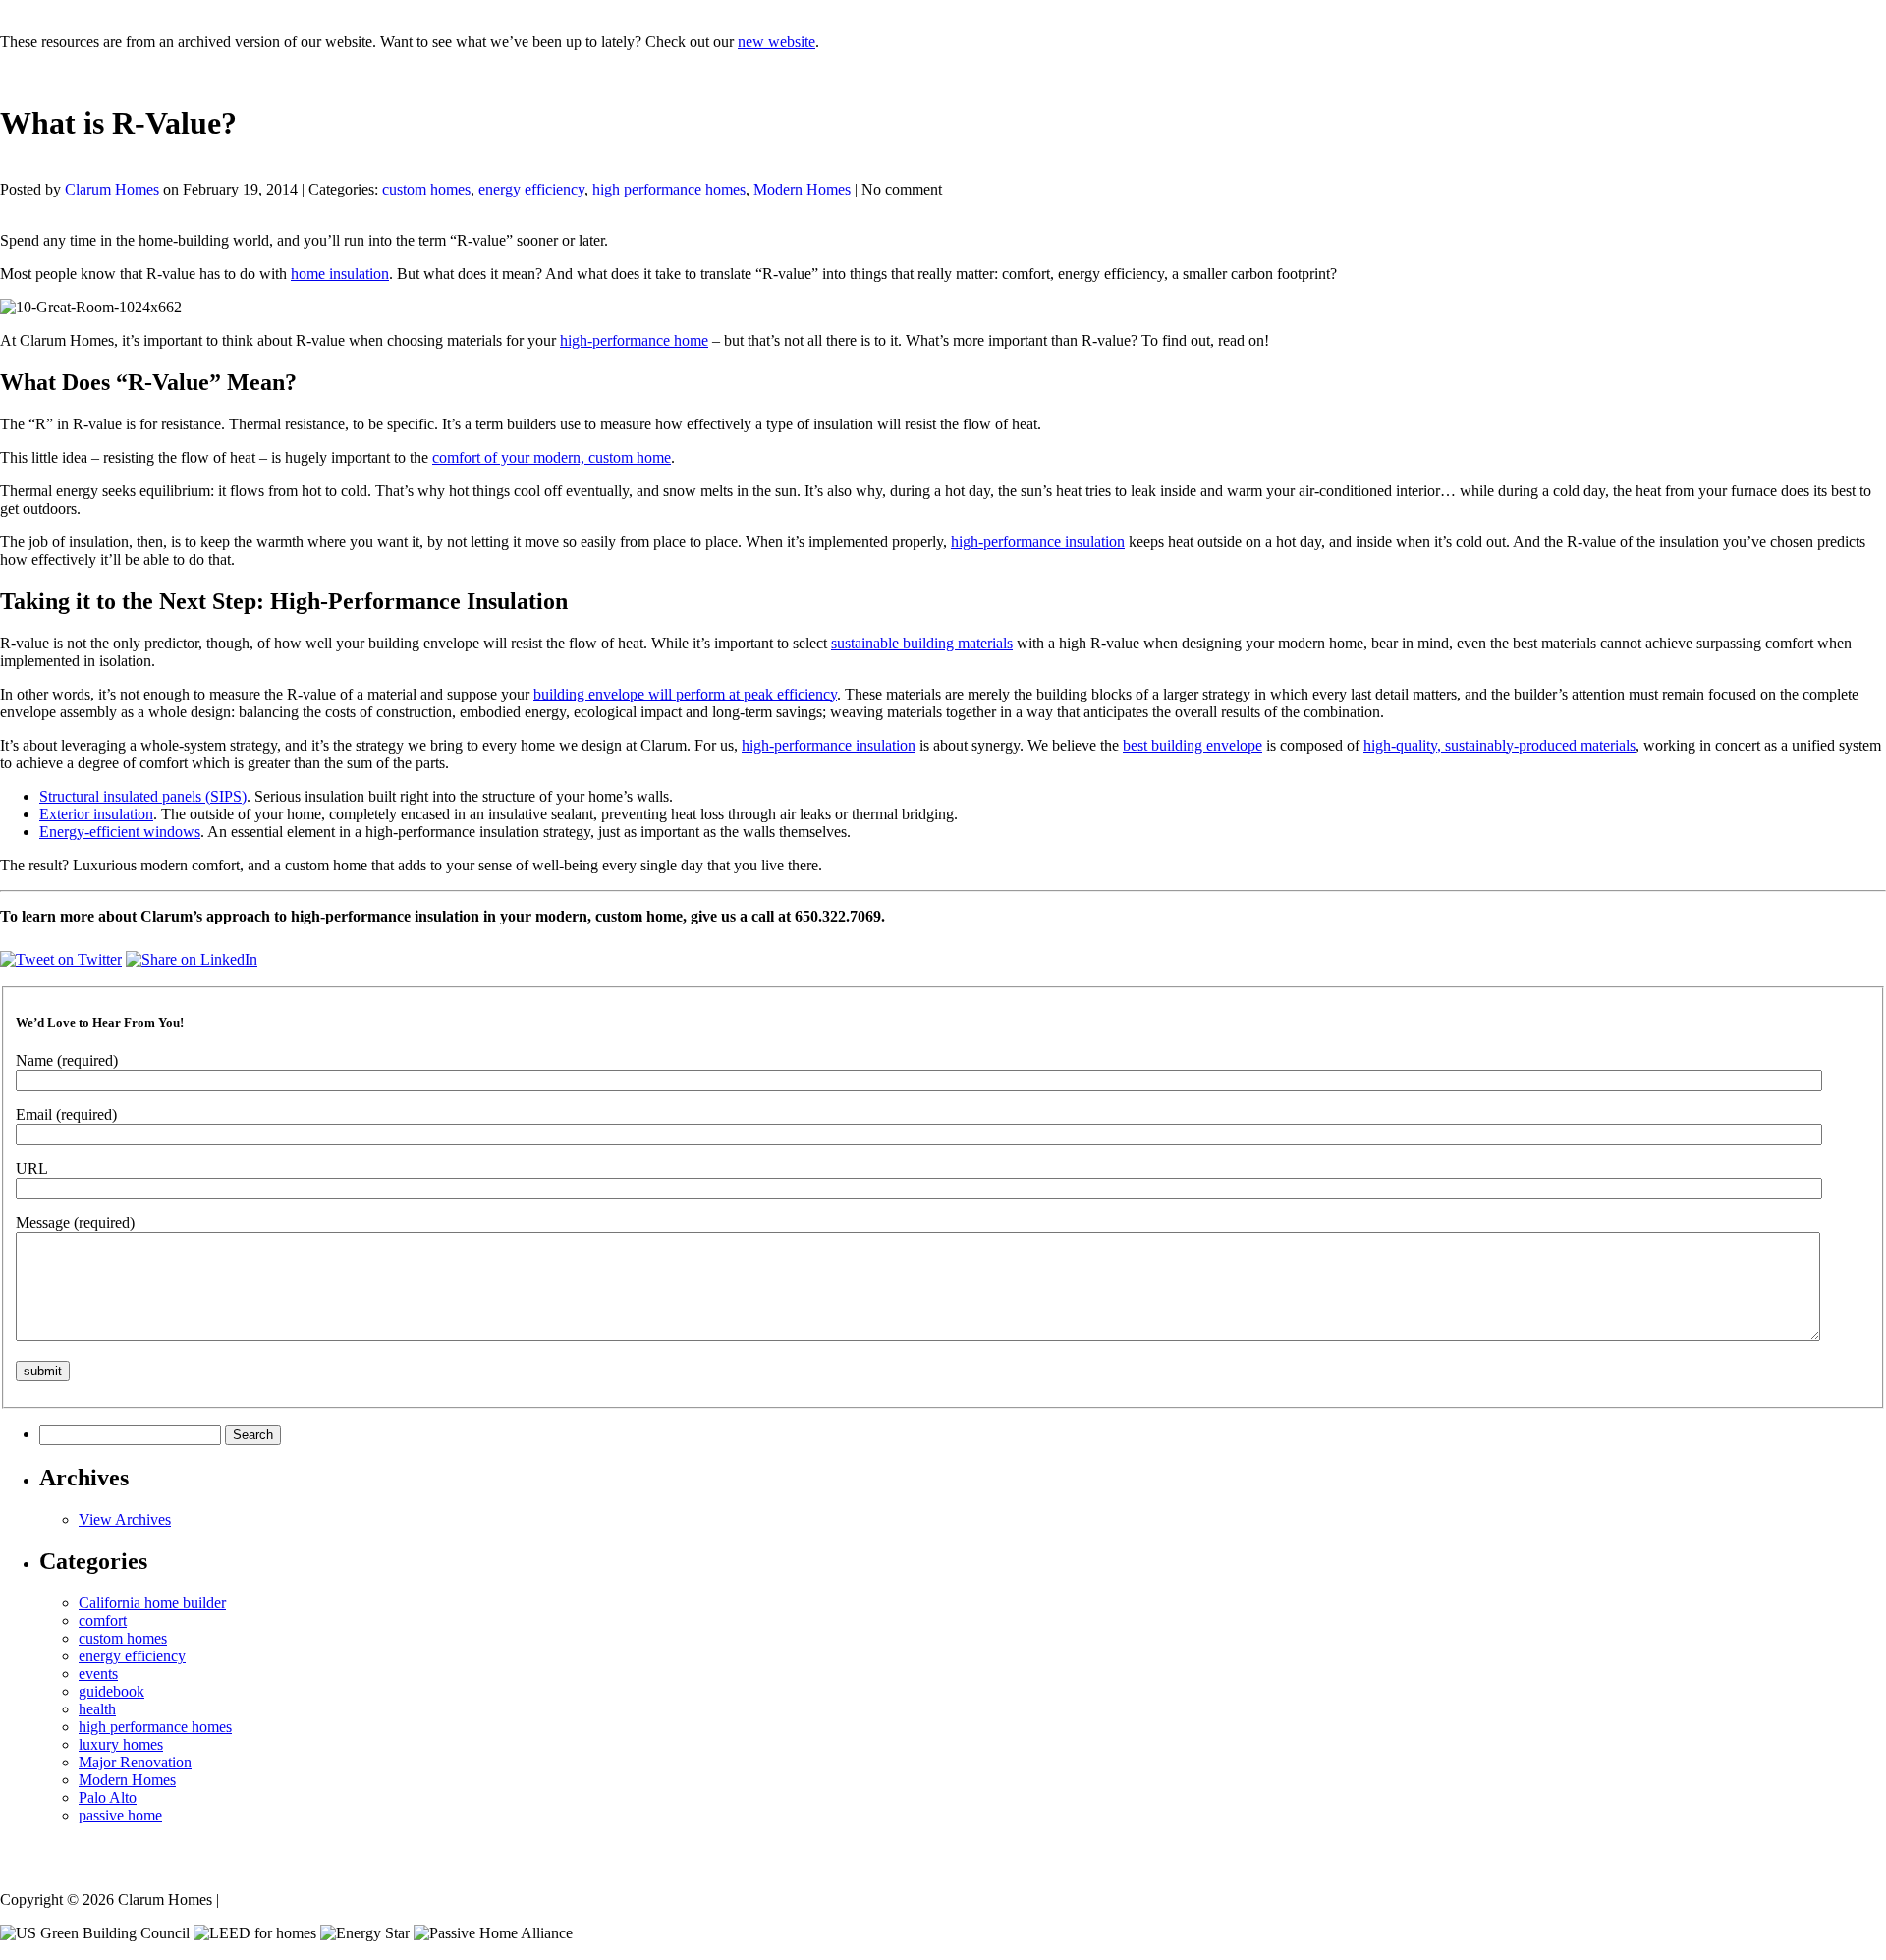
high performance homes (669, 189)
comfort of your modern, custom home (552, 457)
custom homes (426, 189)
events (98, 1674)
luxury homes (121, 1744)
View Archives (125, 1519)
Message (75, 1223)
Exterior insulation (96, 814)
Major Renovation (135, 1762)
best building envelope (1193, 745)
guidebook (111, 1691)
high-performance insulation (1038, 542)
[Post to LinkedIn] (192, 959)
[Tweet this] (61, 959)
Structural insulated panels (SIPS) (143, 796)
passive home (120, 1815)
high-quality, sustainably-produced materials (1499, 745)
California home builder (152, 1603)
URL (32, 1169)
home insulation (340, 274)
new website (777, 42)
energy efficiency (531, 189)
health (97, 1709)
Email (66, 1115)
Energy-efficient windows (120, 832)
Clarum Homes (112, 189)
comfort (103, 1621)
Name (67, 1061)
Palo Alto (108, 1797)
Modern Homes (802, 189)
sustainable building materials (922, 643)
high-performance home (634, 340)
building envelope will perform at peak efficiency (685, 694)
